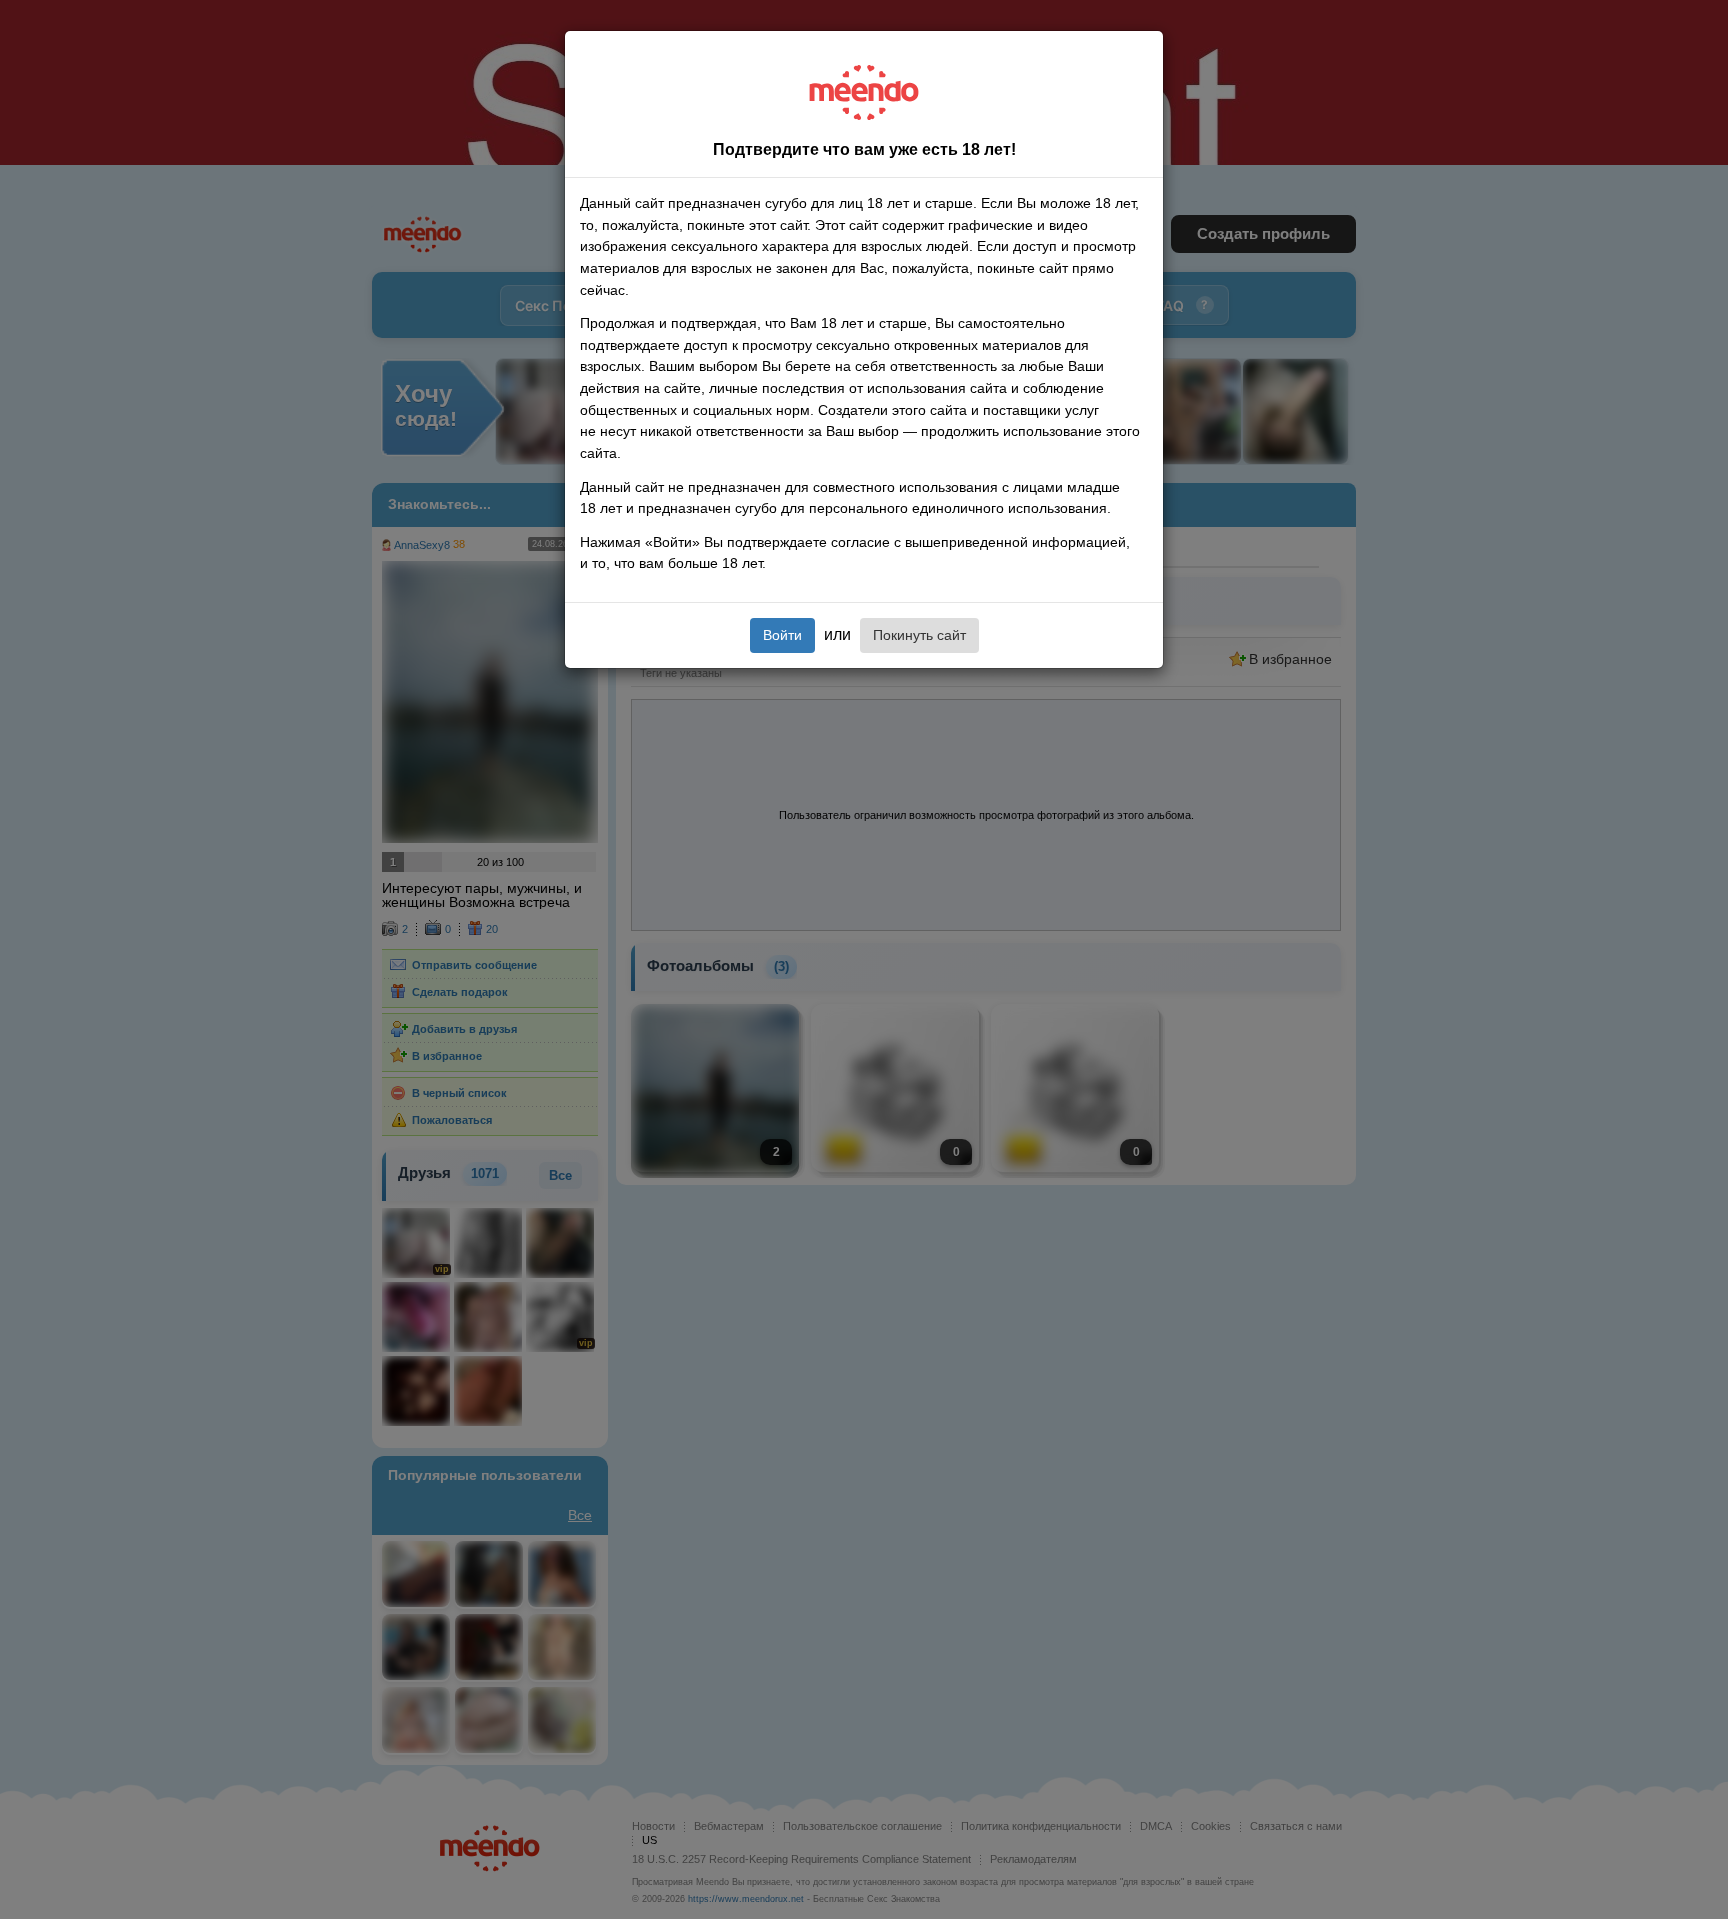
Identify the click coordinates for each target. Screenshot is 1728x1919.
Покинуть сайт (919, 635)
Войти (782, 635)
